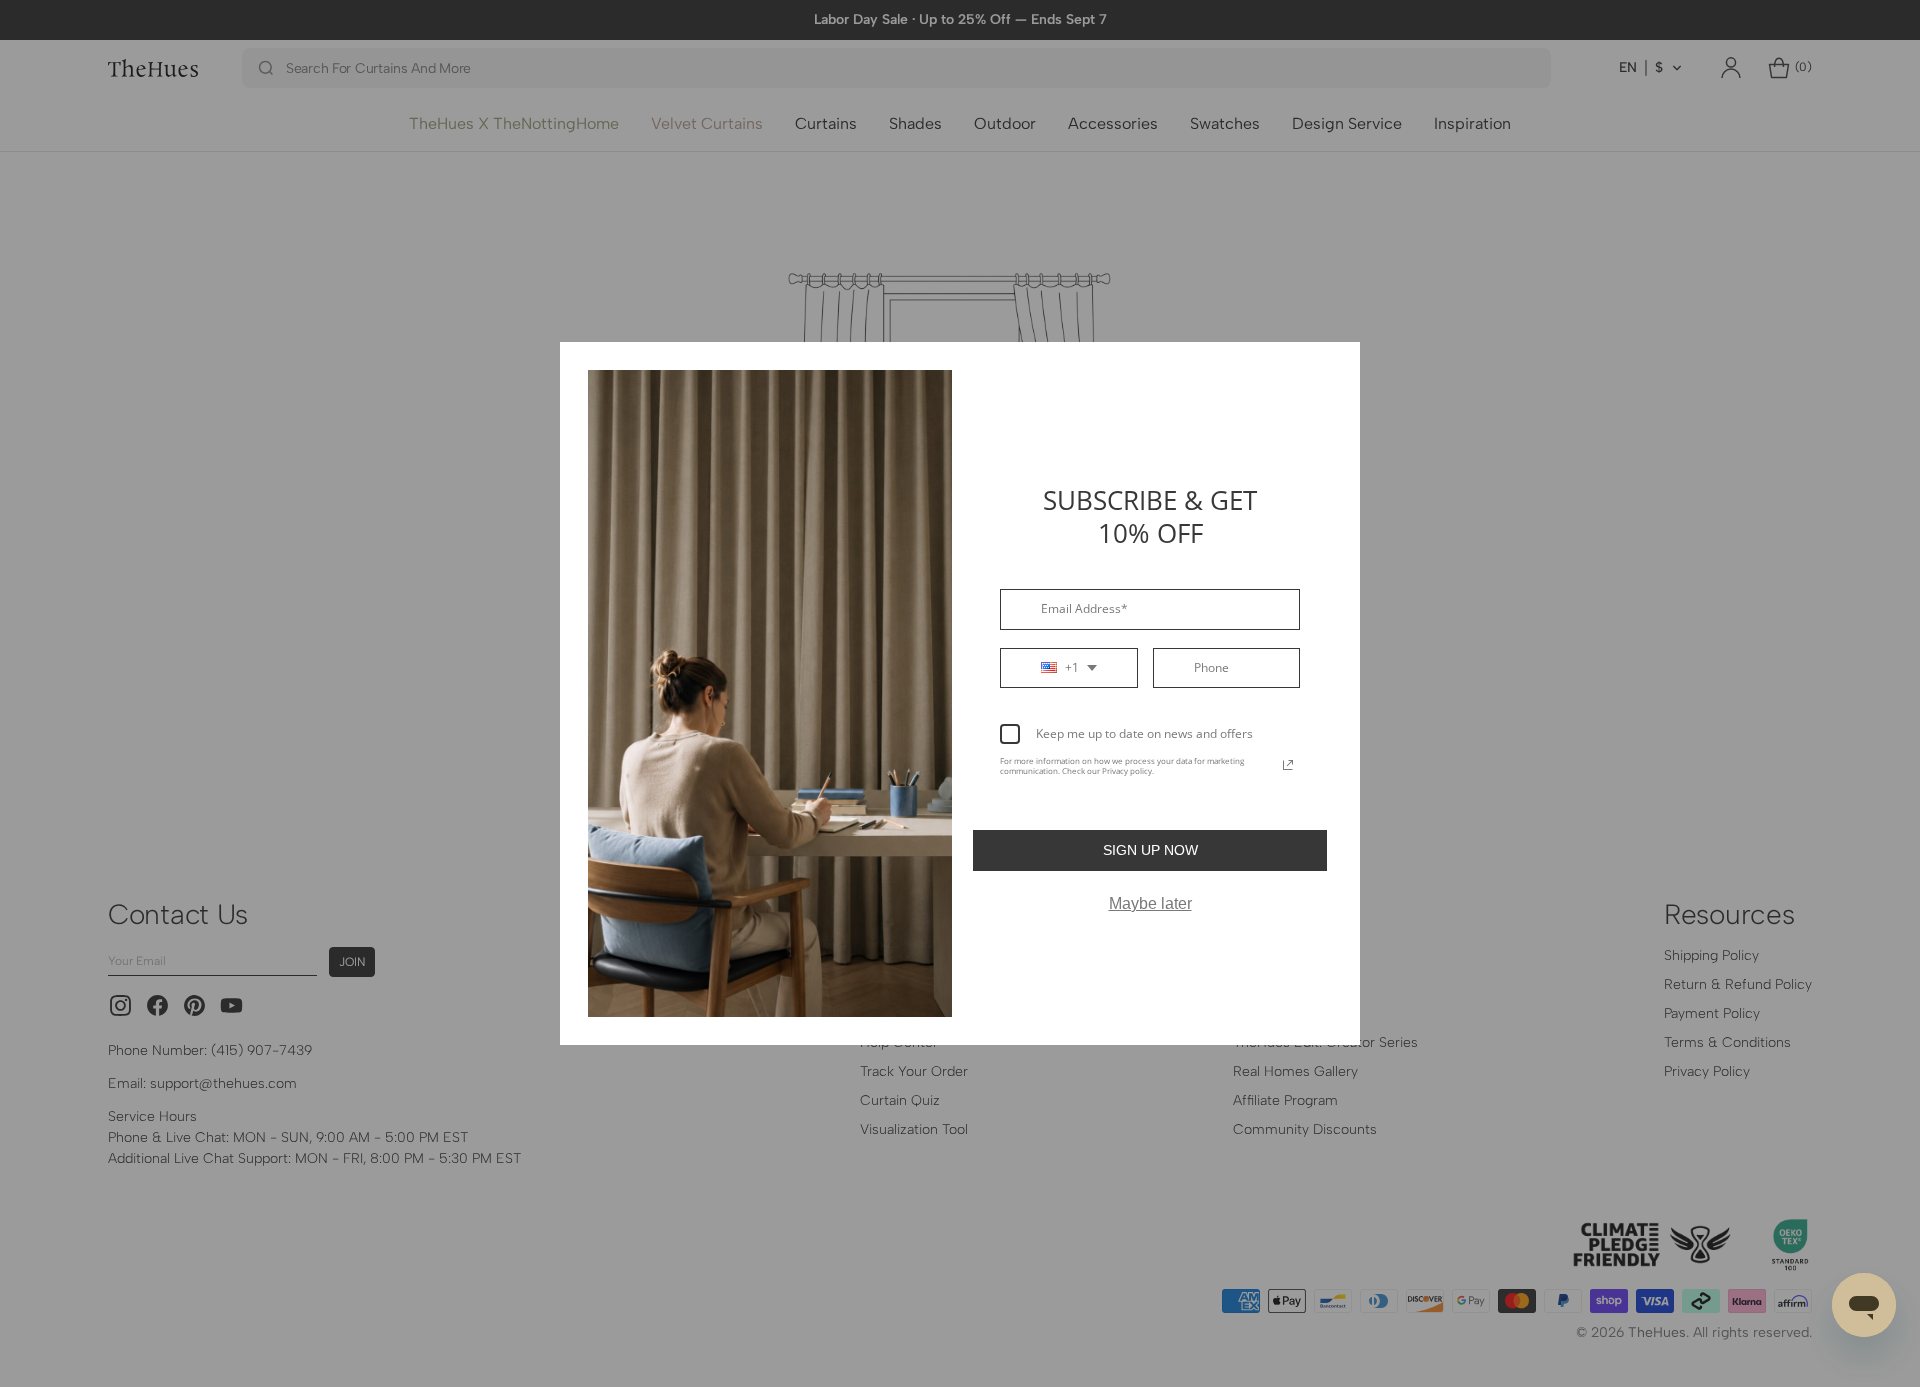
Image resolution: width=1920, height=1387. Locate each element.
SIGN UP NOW (1150, 850)
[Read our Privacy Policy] (1288, 765)
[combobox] (1069, 668)
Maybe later (1150, 903)
